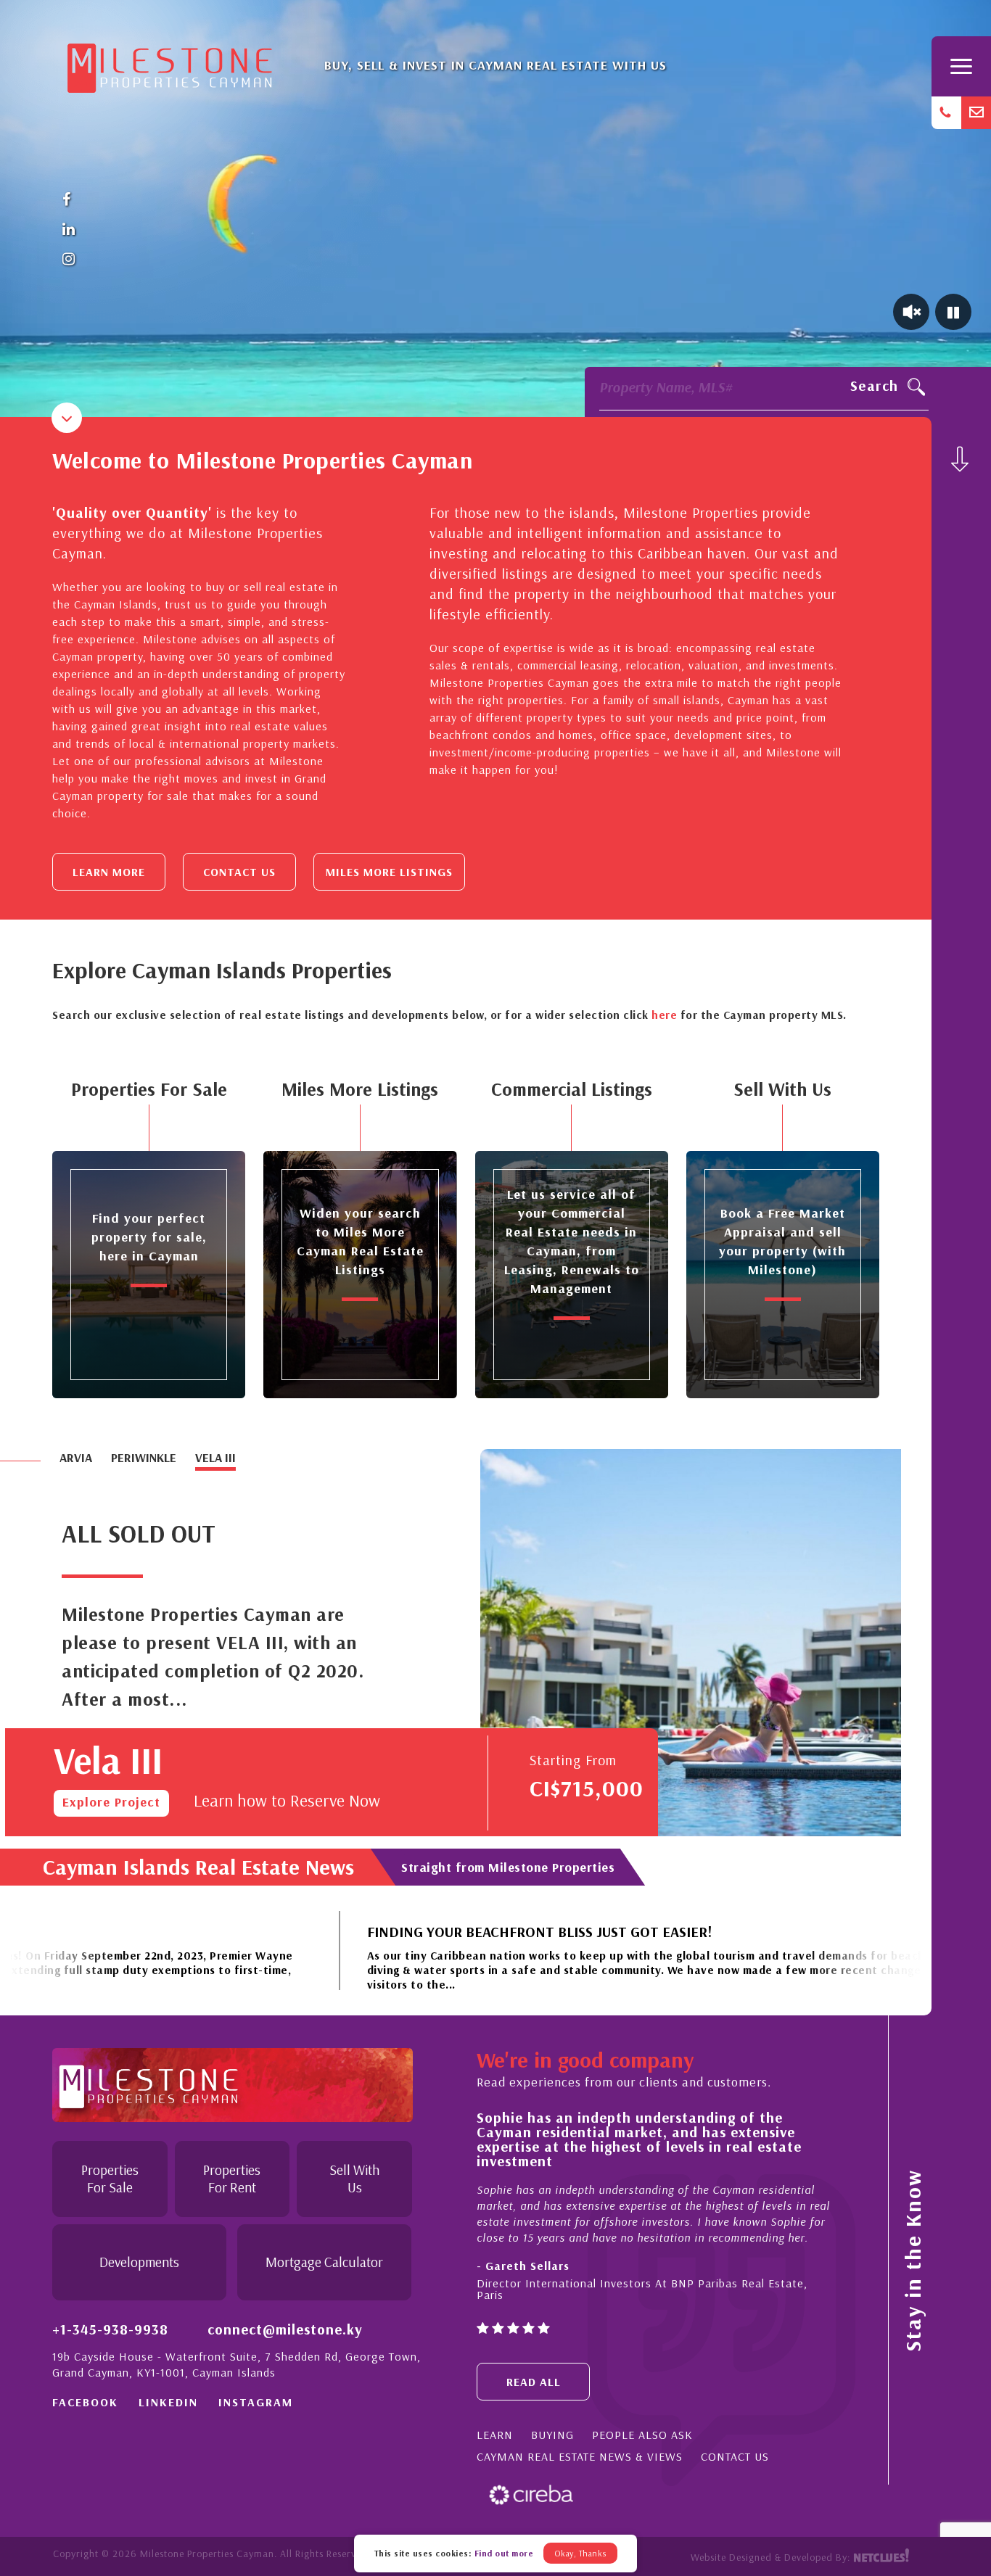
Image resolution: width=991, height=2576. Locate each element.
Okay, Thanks (580, 2553)
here (664, 1015)
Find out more (504, 2553)
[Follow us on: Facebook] (69, 200)
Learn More (109, 872)
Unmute (911, 312)
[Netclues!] (881, 2557)
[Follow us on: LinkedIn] (69, 230)
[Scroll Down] (960, 459)
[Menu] (961, 66)
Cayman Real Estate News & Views (580, 2456)
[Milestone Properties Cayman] (170, 63)
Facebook (85, 2402)
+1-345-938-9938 (110, 2329)
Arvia (76, 1457)
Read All (534, 2382)
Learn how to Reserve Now (287, 1800)
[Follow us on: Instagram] (69, 259)
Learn (495, 2435)
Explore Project (111, 1802)
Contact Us (239, 872)
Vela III (215, 1457)
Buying (552, 2435)
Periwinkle (144, 1457)
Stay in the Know (913, 2261)
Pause (953, 312)
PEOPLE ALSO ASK (642, 2435)
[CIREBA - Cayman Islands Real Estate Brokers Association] (531, 2494)
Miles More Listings (389, 872)
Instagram (256, 2402)
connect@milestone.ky (285, 2329)
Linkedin (168, 2402)
